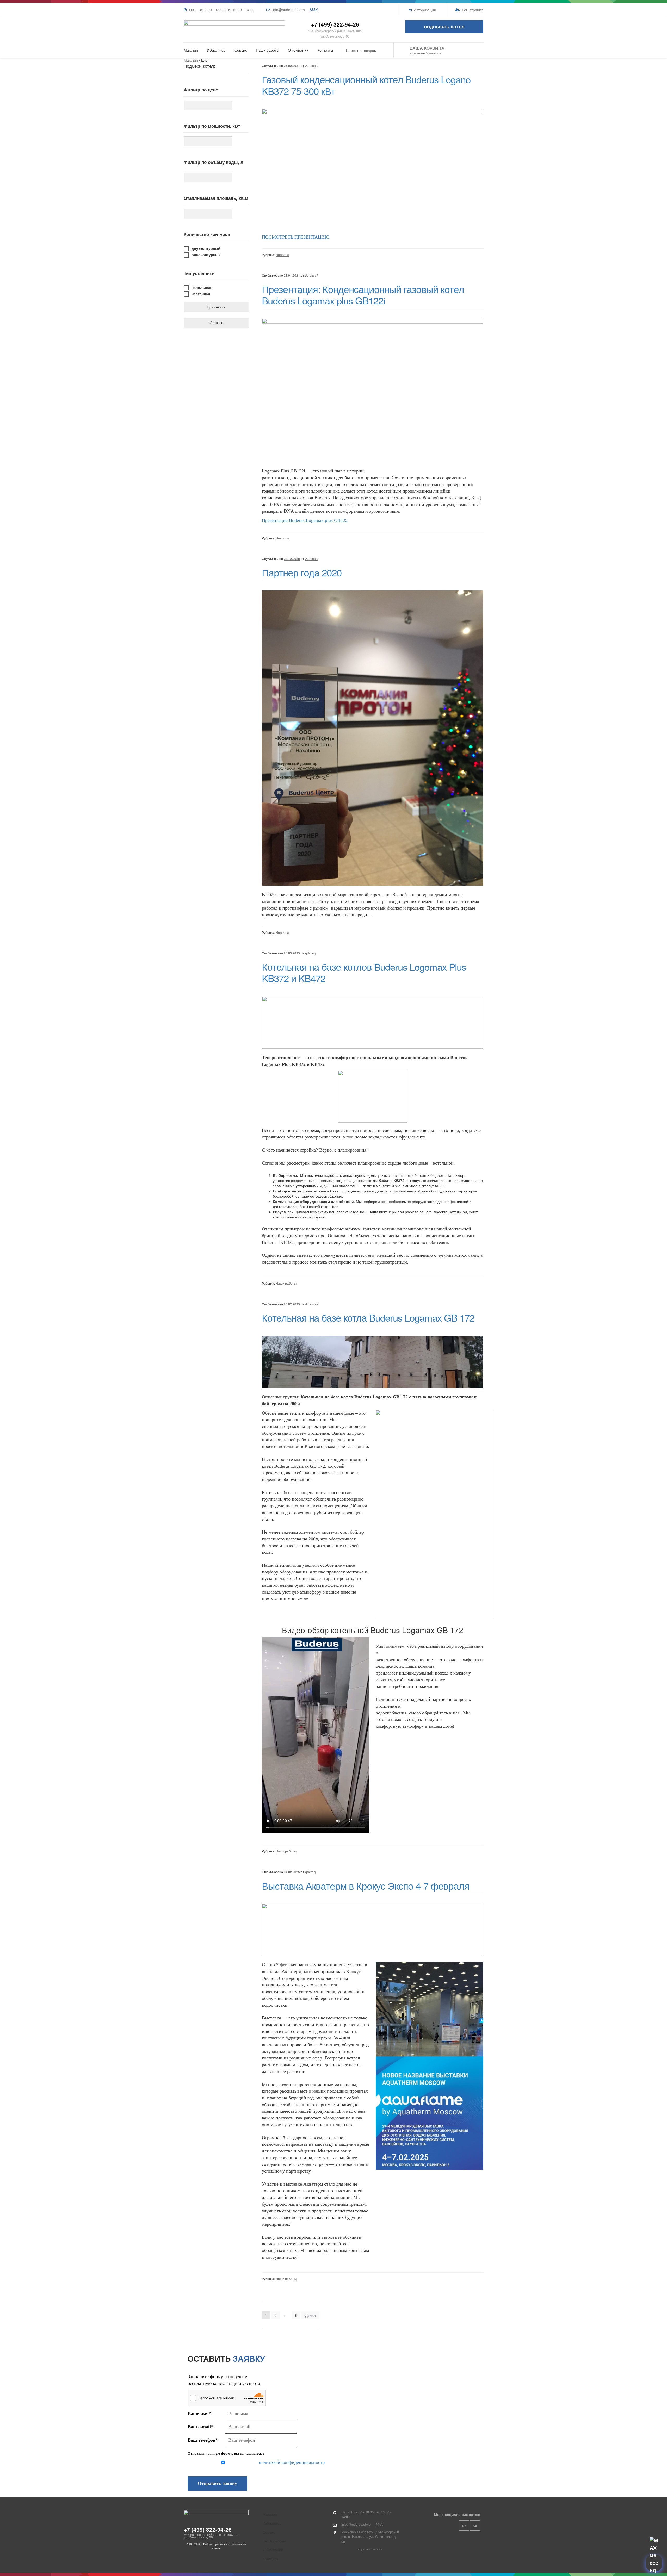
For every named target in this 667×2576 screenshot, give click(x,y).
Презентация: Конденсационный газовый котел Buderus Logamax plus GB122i (363, 295)
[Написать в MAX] (654, 2563)
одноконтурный (206, 254)
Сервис (241, 50)
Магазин (191, 50)
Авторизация (424, 10)
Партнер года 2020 (302, 572)
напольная (201, 287)
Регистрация (472, 10)
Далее (310, 2315)
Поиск (386, 50)
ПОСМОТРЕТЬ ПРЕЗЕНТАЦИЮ (296, 237)
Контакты (325, 50)
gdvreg (310, 953)
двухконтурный (206, 248)
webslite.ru (378, 2550)
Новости (282, 255)
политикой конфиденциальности (292, 2462)
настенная (201, 294)
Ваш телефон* (203, 2440)
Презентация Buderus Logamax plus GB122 (305, 520)
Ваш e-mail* (200, 2427)
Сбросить (216, 323)
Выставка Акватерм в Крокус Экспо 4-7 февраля (366, 1886)
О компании (298, 50)
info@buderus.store (289, 10)
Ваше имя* (199, 2413)
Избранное (216, 50)
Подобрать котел (444, 27)
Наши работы (267, 50)
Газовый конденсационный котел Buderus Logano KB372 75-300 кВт (366, 85)
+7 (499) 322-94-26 (335, 24)
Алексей (312, 66)
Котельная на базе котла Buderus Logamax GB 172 (368, 1317)
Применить (216, 307)
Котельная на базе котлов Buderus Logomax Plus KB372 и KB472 (364, 972)
